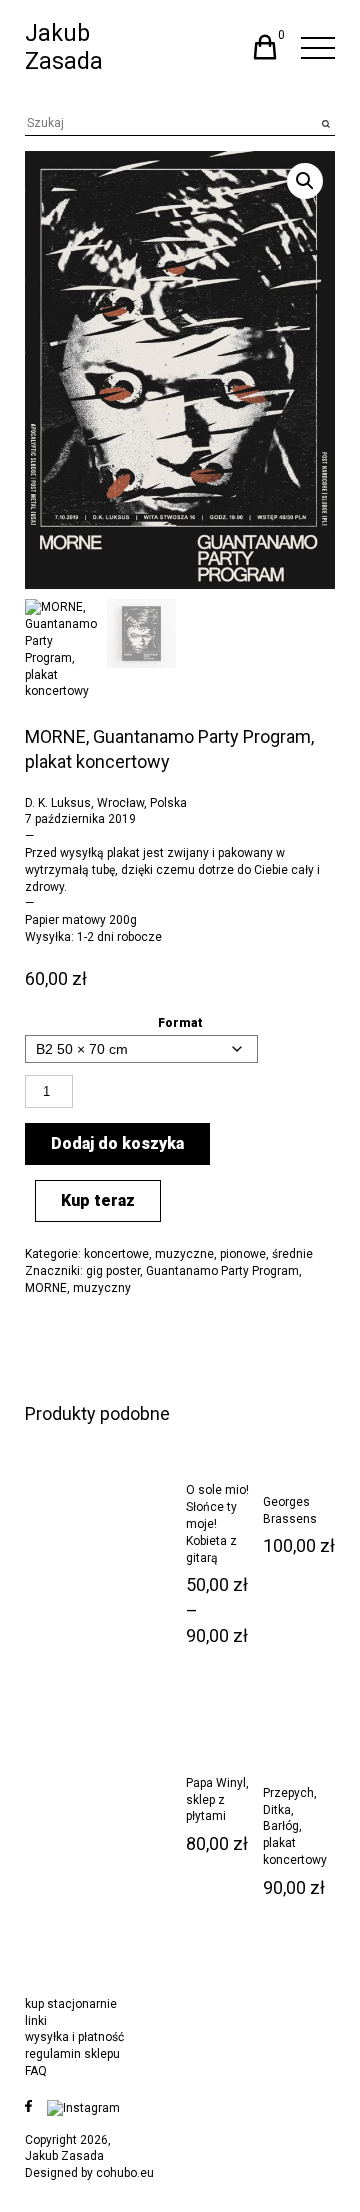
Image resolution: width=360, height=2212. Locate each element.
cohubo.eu (125, 2173)
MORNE (46, 1288)
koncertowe (116, 1254)
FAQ (36, 2071)
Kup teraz (98, 1200)
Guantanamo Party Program (222, 1271)
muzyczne (184, 1254)
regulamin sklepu (72, 2054)
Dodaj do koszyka (117, 1143)
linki (36, 2021)
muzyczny (102, 1288)
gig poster (113, 1271)
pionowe (243, 1254)
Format (180, 1023)
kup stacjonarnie (71, 2004)
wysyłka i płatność (74, 2037)
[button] (305, 181)
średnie (292, 1254)
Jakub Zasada (64, 47)
